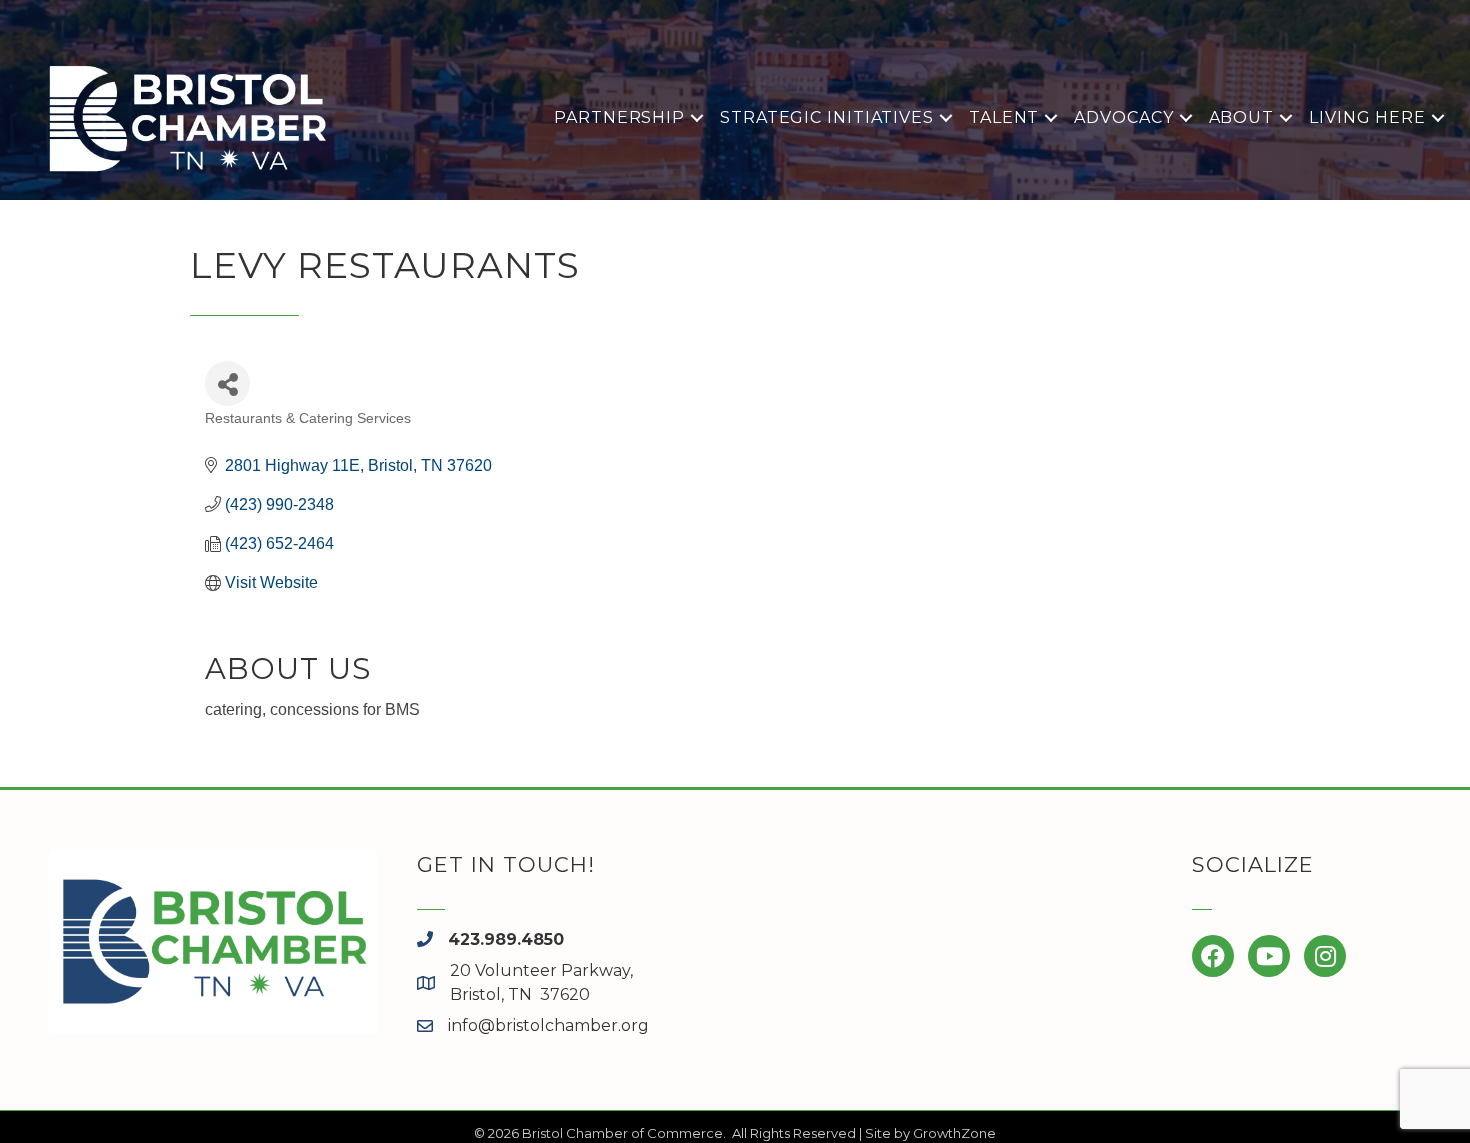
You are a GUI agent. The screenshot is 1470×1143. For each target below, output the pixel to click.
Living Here (1367, 117)
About (1242, 117)
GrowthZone (954, 1133)
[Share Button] (227, 383)
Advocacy (1123, 117)
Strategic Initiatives (827, 117)
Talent (1004, 117)
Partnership (619, 117)
